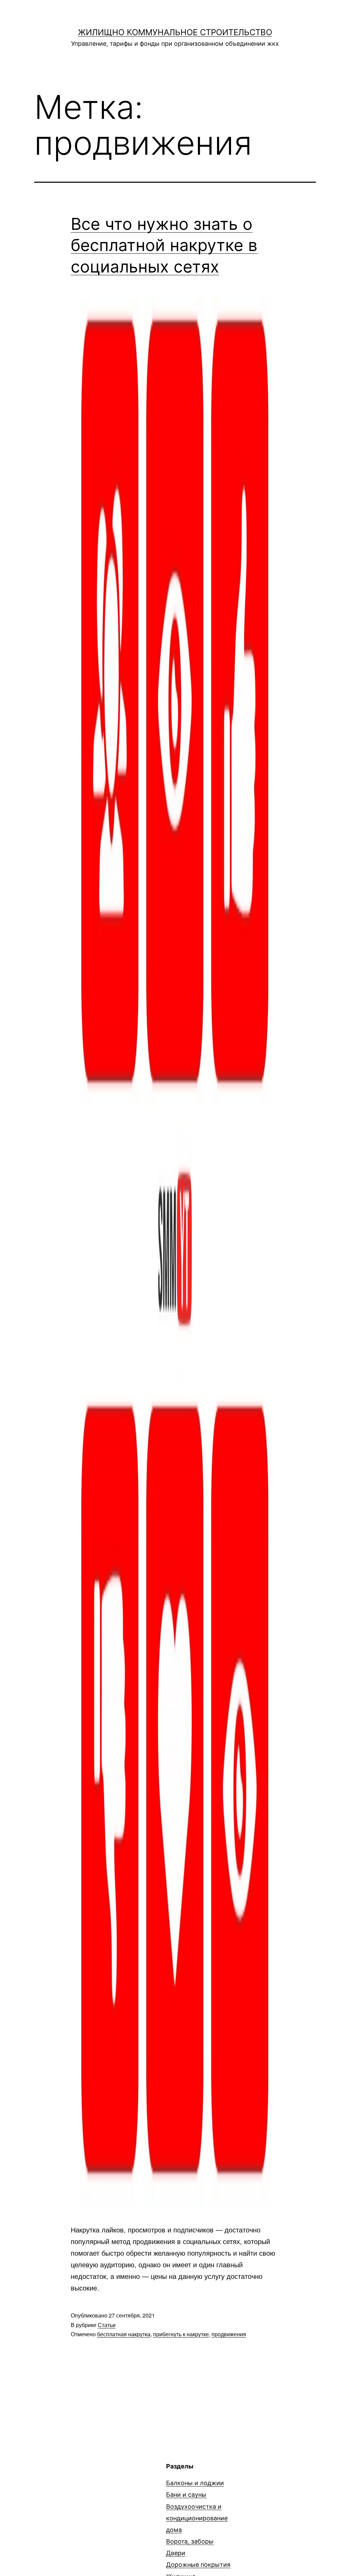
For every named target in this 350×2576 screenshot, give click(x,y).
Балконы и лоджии (195, 2483)
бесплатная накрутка (124, 2334)
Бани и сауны (186, 2495)
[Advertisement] (92, 2510)
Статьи (107, 2325)
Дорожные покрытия (198, 2565)
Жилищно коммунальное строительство (175, 32)
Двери (176, 2553)
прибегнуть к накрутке (181, 2334)
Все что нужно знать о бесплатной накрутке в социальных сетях (164, 245)
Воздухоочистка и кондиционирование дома (197, 2518)
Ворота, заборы (190, 2541)
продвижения (229, 2334)
